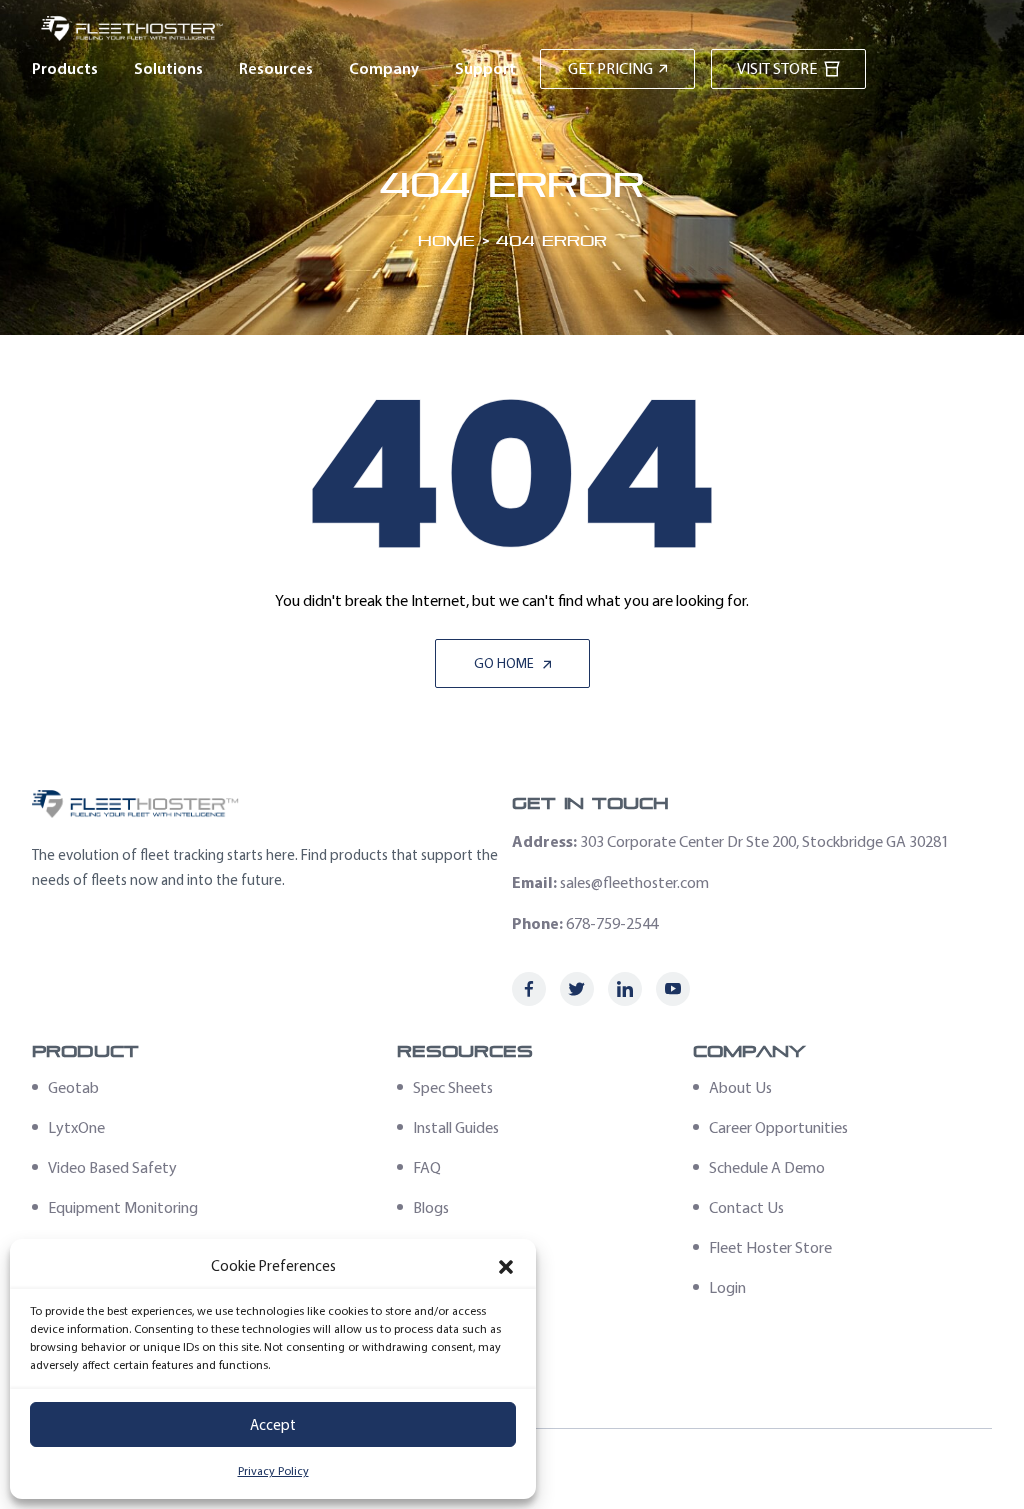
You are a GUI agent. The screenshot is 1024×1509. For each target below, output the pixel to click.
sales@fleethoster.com (634, 882)
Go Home (505, 663)
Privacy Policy (273, 1471)
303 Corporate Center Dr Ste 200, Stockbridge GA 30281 (764, 841)
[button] (506, 1267)
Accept (273, 1425)
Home (446, 240)
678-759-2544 (612, 923)
